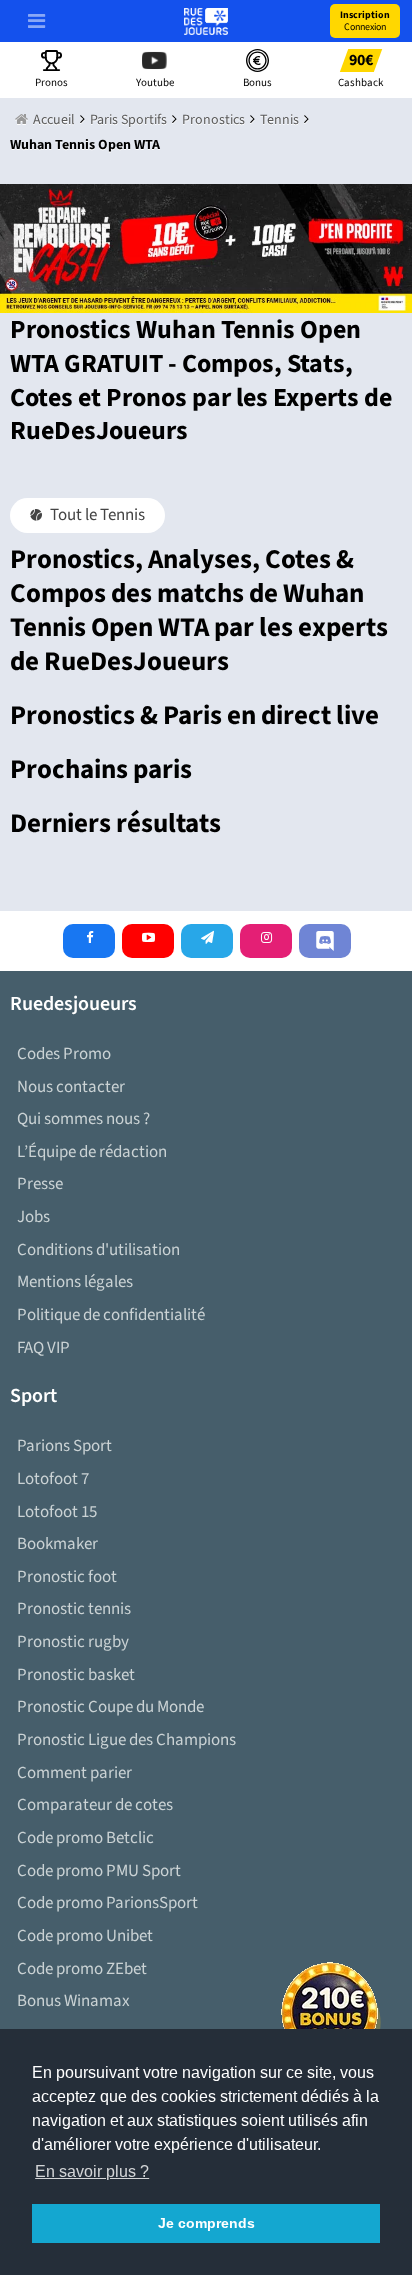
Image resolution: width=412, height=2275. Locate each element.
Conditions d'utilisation (98, 1250)
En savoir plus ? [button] (92, 2171)
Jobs (33, 1217)
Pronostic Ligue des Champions (126, 1740)
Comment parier (74, 1773)
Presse (40, 1184)
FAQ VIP (43, 1348)
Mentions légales (75, 1282)
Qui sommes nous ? (83, 1119)
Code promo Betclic (85, 1838)
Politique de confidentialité (111, 1315)
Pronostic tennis (74, 1609)
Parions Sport (64, 1446)
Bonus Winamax (73, 2001)
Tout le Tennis (96, 515)
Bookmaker (57, 1544)
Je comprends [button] (206, 2223)
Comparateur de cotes (95, 1805)
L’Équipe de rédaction (92, 1152)
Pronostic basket (76, 1675)
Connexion (365, 21)
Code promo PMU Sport (99, 1871)
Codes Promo (64, 1054)
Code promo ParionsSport (107, 1903)
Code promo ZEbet (82, 1969)
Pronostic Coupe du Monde (110, 1707)
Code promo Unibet (85, 1936)
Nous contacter (71, 1087)
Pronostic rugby (73, 1642)
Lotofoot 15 (57, 1512)
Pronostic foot (67, 1577)
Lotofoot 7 (53, 1479)
